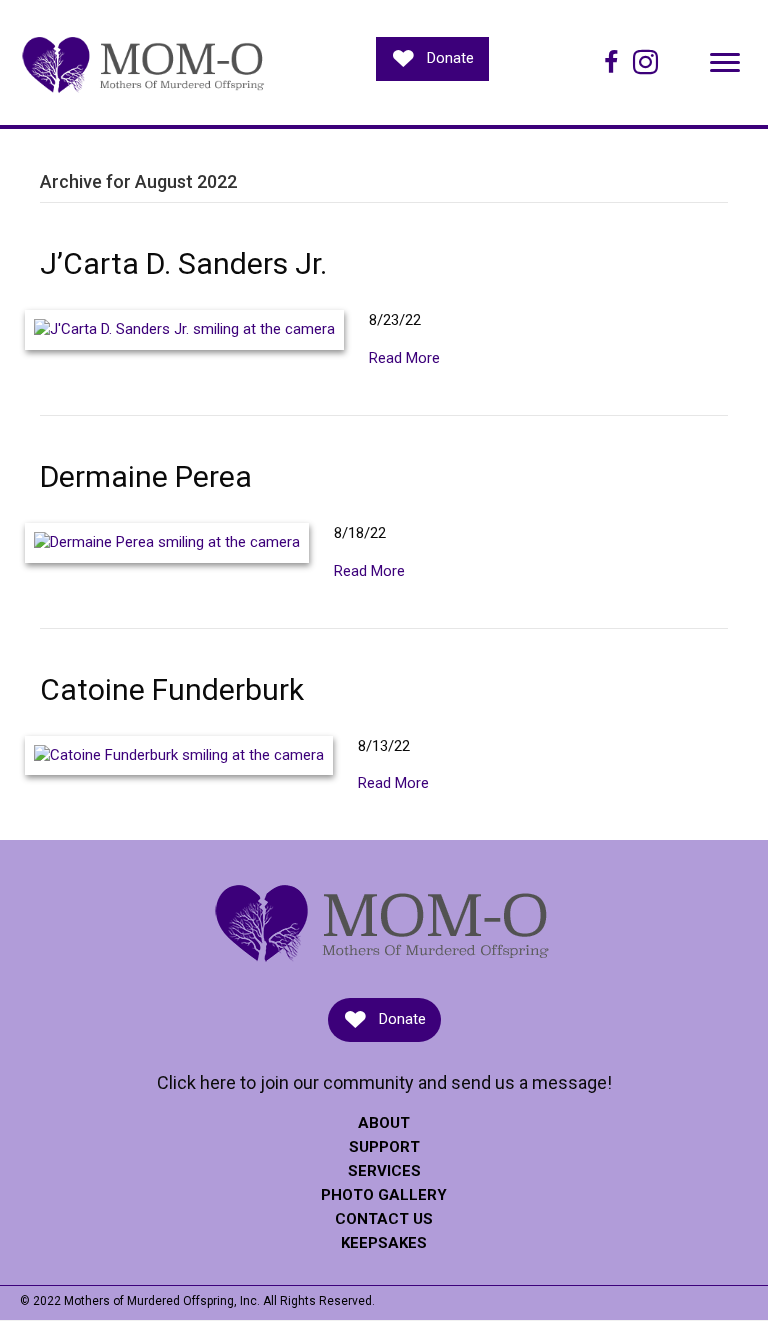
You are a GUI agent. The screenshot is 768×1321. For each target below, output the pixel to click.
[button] (432, 59)
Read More (404, 358)
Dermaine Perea (146, 476)
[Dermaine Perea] (167, 542)
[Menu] (725, 63)
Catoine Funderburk (172, 689)
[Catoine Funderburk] (179, 755)
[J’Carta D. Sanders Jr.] (184, 329)
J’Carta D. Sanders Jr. (183, 263)
